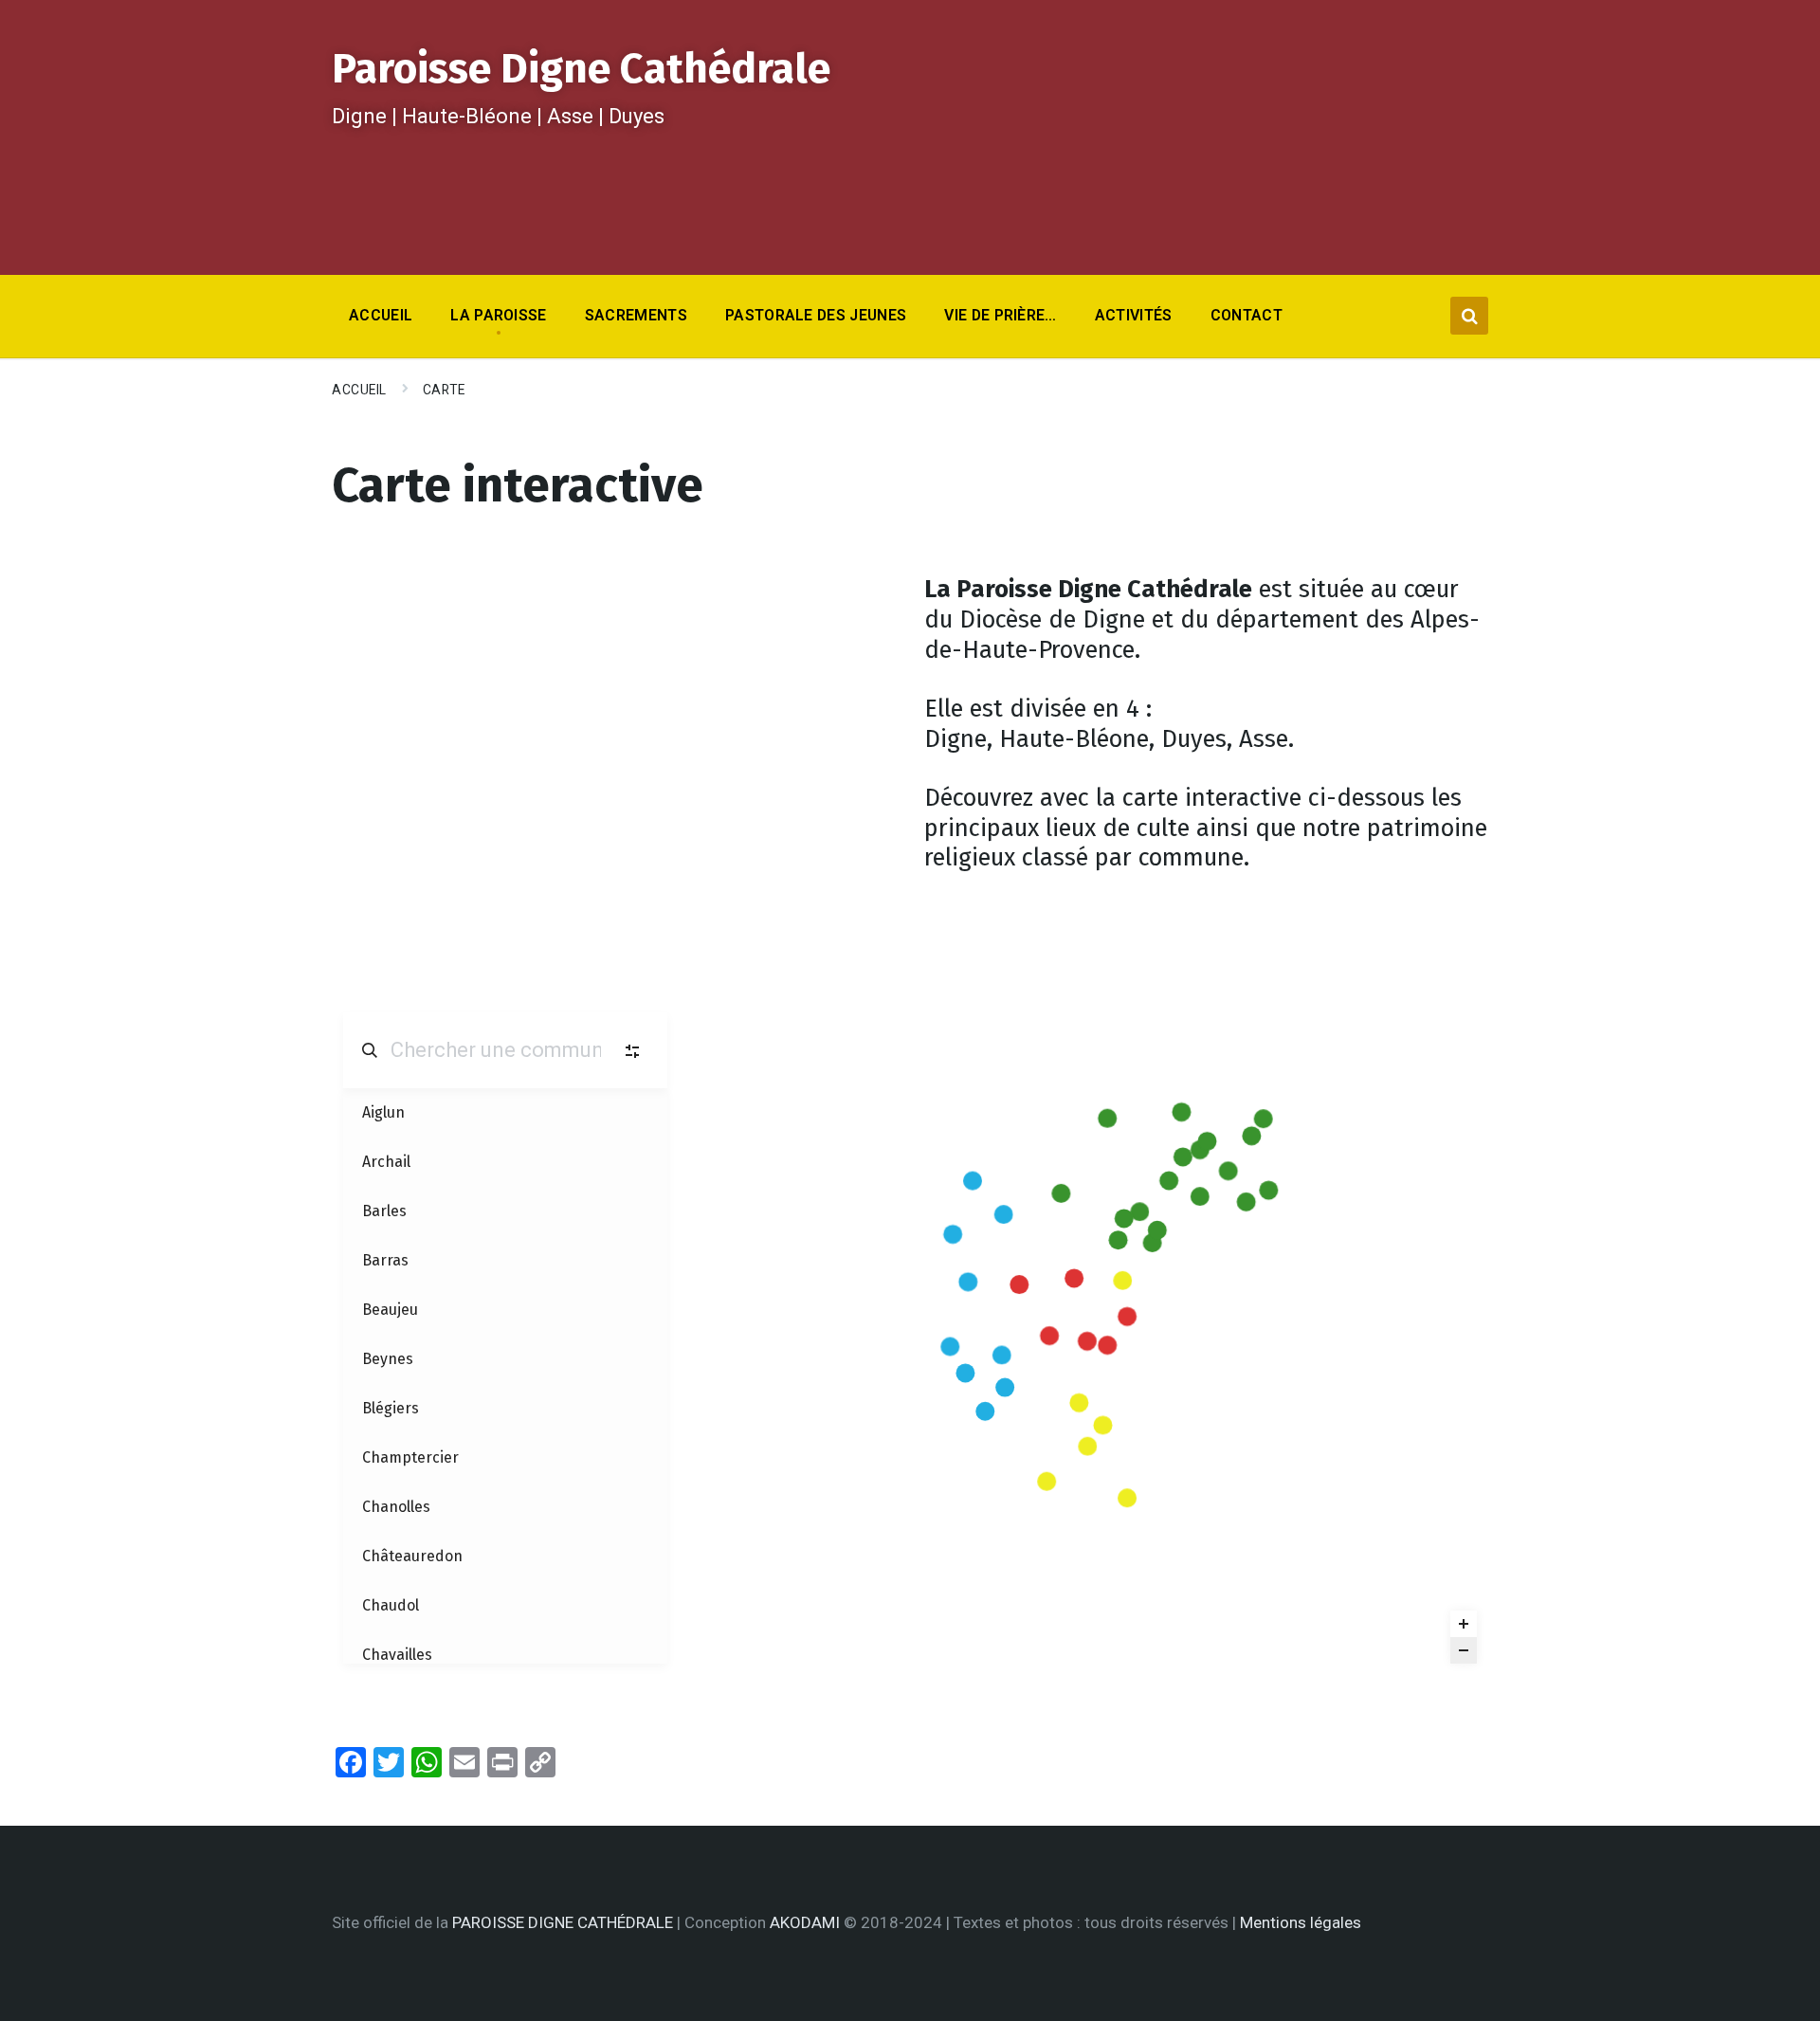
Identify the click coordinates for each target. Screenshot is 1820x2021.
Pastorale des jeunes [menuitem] (816, 315)
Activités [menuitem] (1134, 315)
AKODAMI (805, 1922)
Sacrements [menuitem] (636, 315)
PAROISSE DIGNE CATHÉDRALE (563, 1922)
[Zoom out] (1464, 1650)
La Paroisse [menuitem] (499, 315)
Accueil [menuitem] (381, 315)
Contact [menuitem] (1247, 315)
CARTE (444, 390)
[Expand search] (1469, 316)
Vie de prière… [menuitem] (1000, 315)
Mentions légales (1301, 1922)
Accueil (359, 390)
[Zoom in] (1464, 1624)
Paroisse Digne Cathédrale (581, 69)
